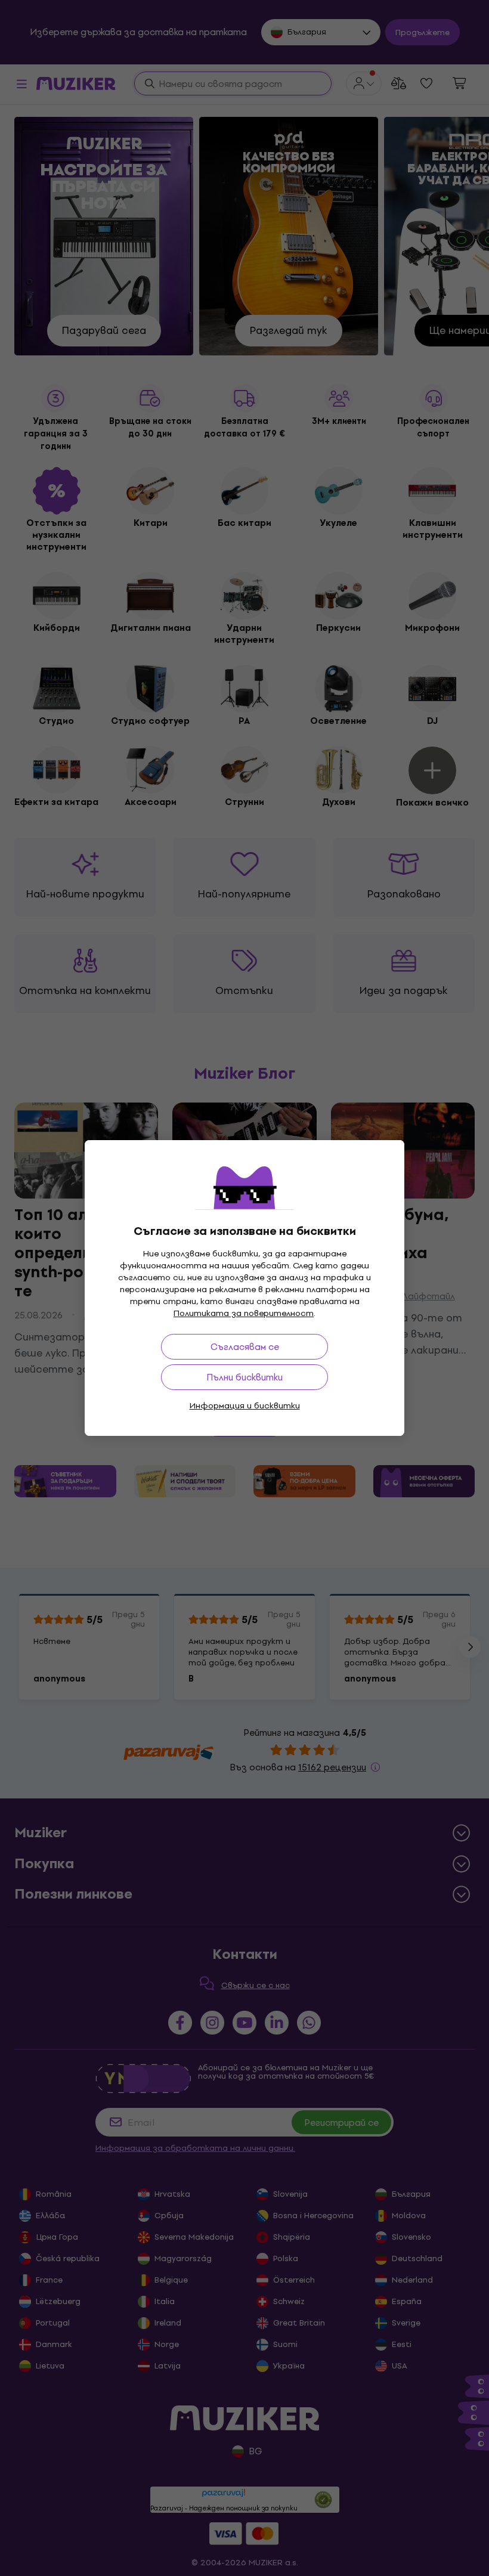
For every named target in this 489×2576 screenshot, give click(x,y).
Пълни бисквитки (244, 1377)
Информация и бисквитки (245, 1406)
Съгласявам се (245, 1347)
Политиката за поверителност (244, 1313)
